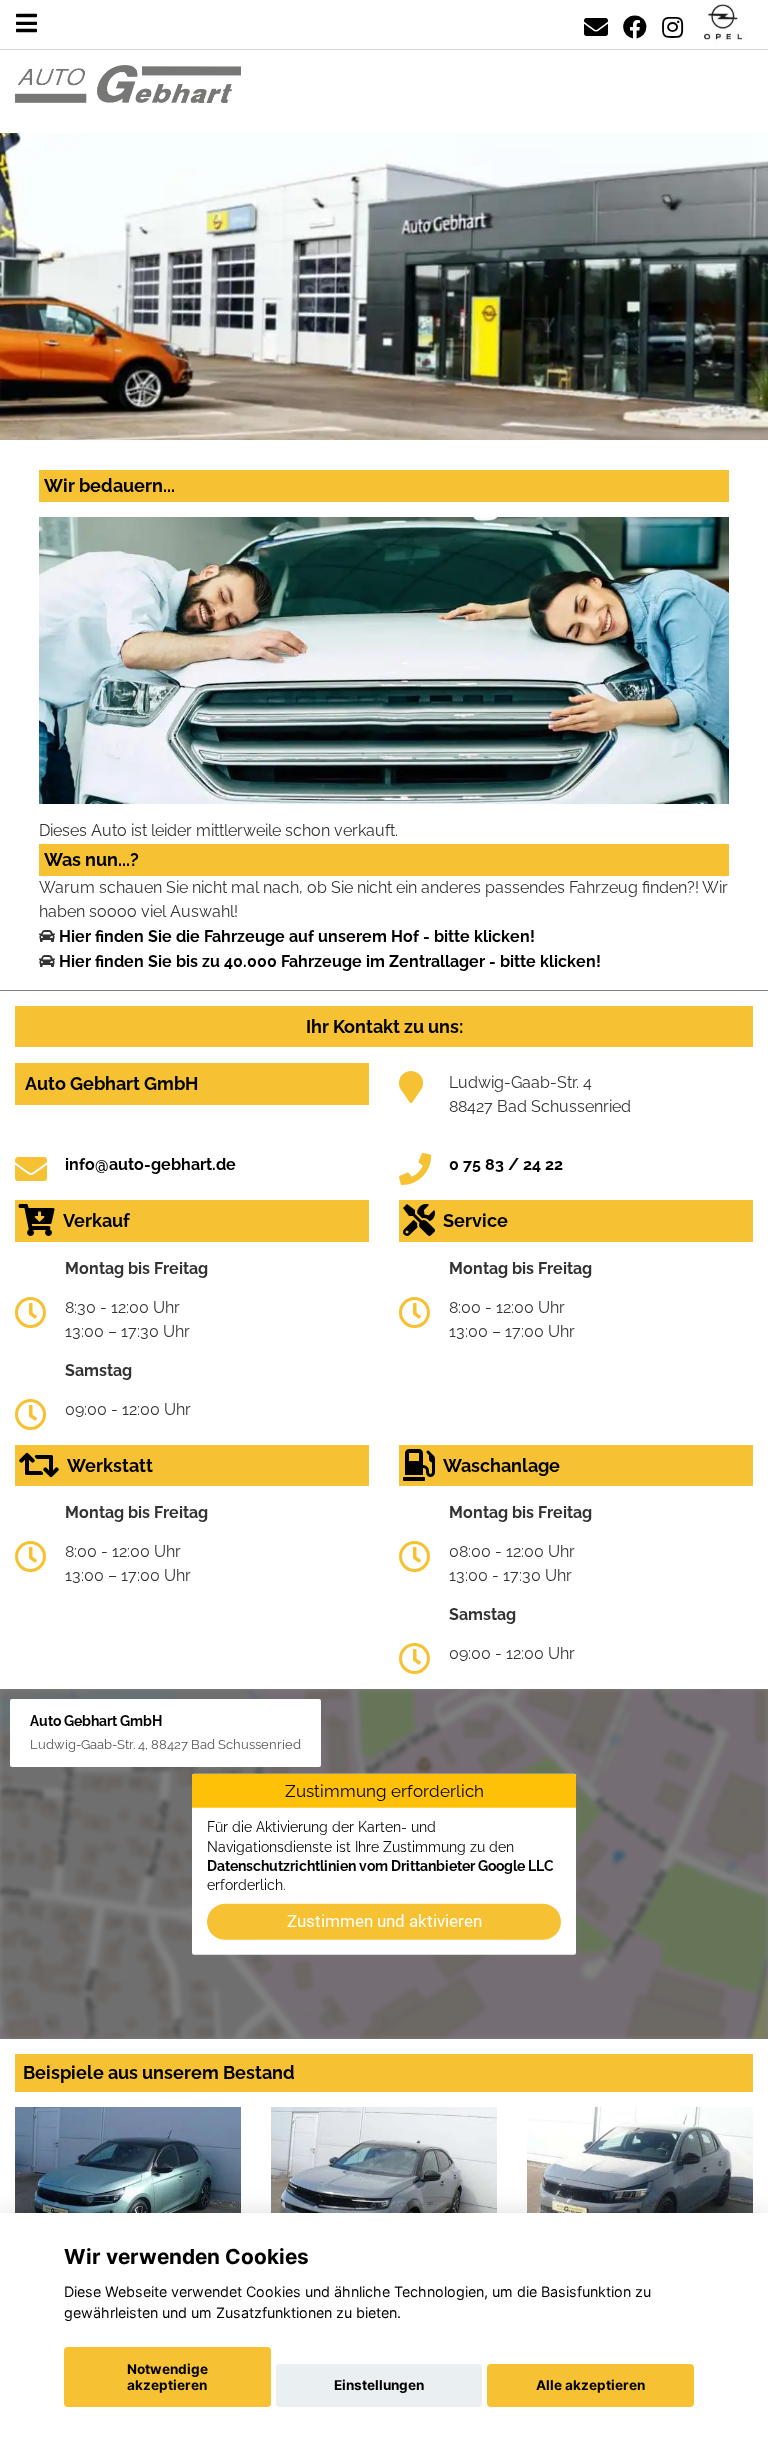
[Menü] (26, 23)
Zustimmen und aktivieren (384, 1920)
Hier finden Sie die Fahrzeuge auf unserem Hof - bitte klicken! (297, 936)
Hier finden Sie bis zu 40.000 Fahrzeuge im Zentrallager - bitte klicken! (330, 961)
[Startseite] (723, 23)
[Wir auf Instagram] (672, 23)
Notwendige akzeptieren (167, 2377)
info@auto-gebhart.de (150, 1164)
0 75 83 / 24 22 (506, 1164)
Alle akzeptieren (590, 2385)
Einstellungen (379, 2385)
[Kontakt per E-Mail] (596, 23)
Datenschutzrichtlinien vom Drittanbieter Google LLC (380, 1866)
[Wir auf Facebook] (635, 23)
